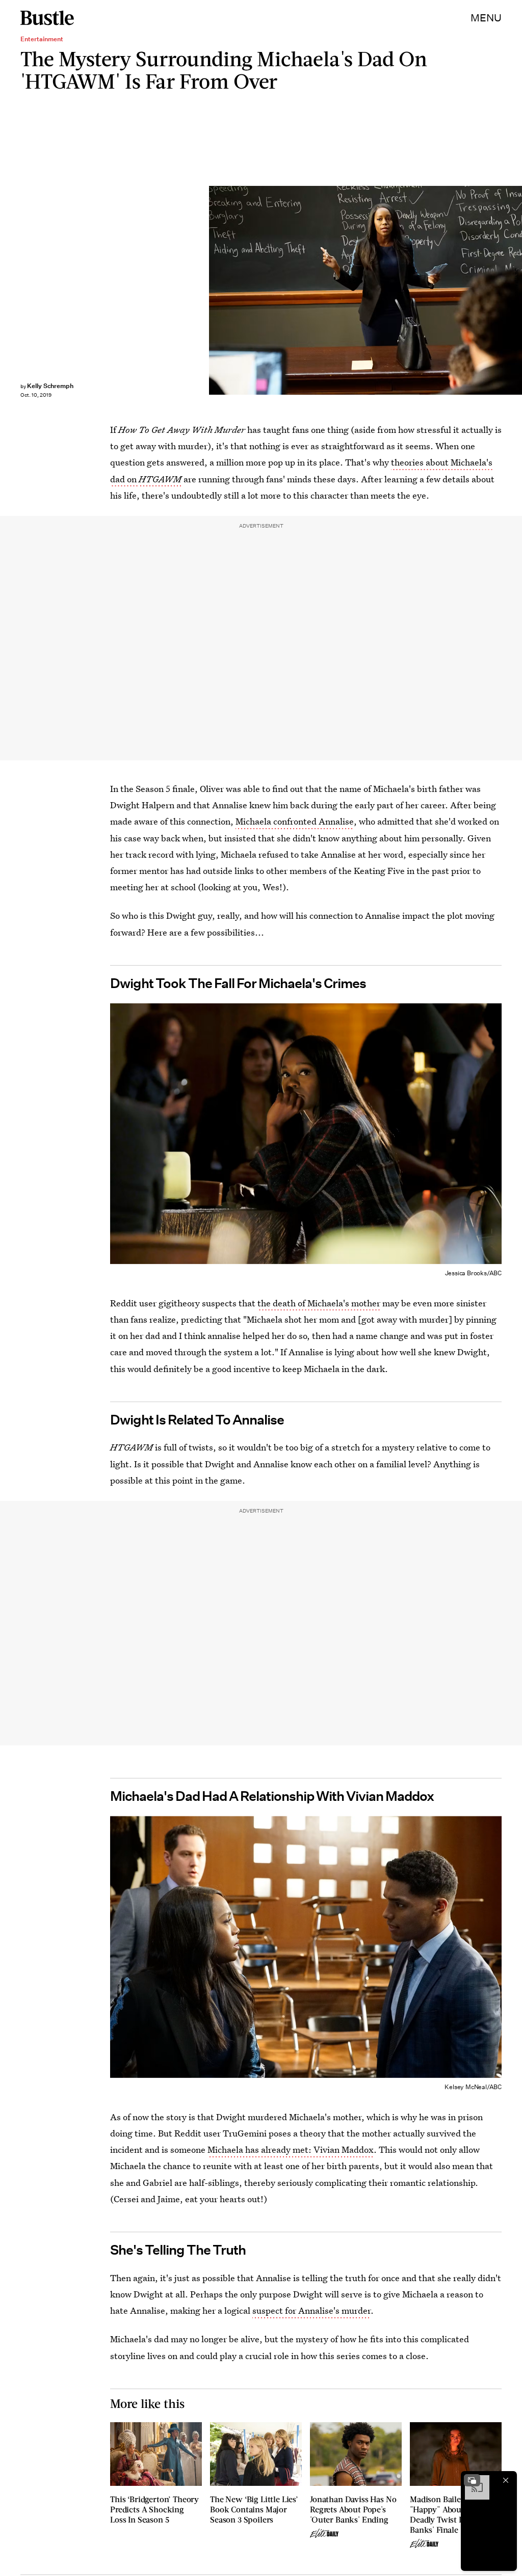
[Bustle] (47, 18)
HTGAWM (160, 479)
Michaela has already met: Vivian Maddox (291, 2149)
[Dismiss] (506, 2480)
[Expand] (472, 2480)
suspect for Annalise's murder (311, 2310)
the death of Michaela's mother (319, 1303)
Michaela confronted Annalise (295, 821)
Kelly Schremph (50, 386)
